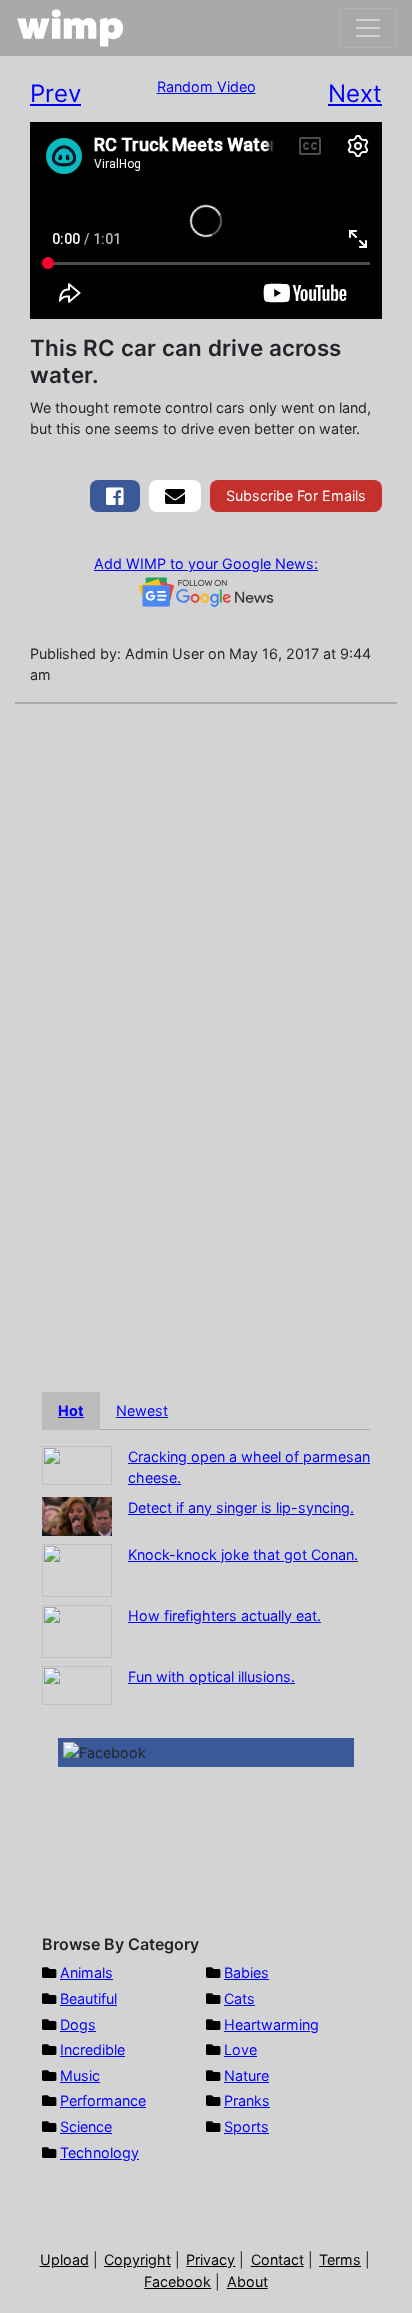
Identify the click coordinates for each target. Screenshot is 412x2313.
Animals (86, 1972)
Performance (103, 2100)
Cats (239, 1998)
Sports (246, 2126)
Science (86, 2126)
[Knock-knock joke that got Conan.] (77, 1568)
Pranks (247, 2100)
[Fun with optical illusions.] (77, 1683)
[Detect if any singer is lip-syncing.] (77, 1514)
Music (80, 2075)
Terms (340, 2259)
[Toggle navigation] (368, 28)
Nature (246, 2075)
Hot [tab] (71, 1410)
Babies (246, 1972)
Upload (64, 2259)
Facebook (177, 2281)
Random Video (206, 86)
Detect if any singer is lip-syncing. (241, 1507)
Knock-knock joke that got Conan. (243, 1554)
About (247, 2281)
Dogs (78, 2024)
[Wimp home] (70, 28)
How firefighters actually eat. (224, 1615)
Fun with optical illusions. (211, 1676)
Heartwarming (271, 2024)
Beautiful (88, 1998)
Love (240, 2049)
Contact (277, 2259)
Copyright (137, 2259)
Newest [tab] (142, 1410)
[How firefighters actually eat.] (77, 1629)
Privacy (210, 2259)
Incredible (92, 2049)
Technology (99, 2152)
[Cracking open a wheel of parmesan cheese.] (77, 1463)
